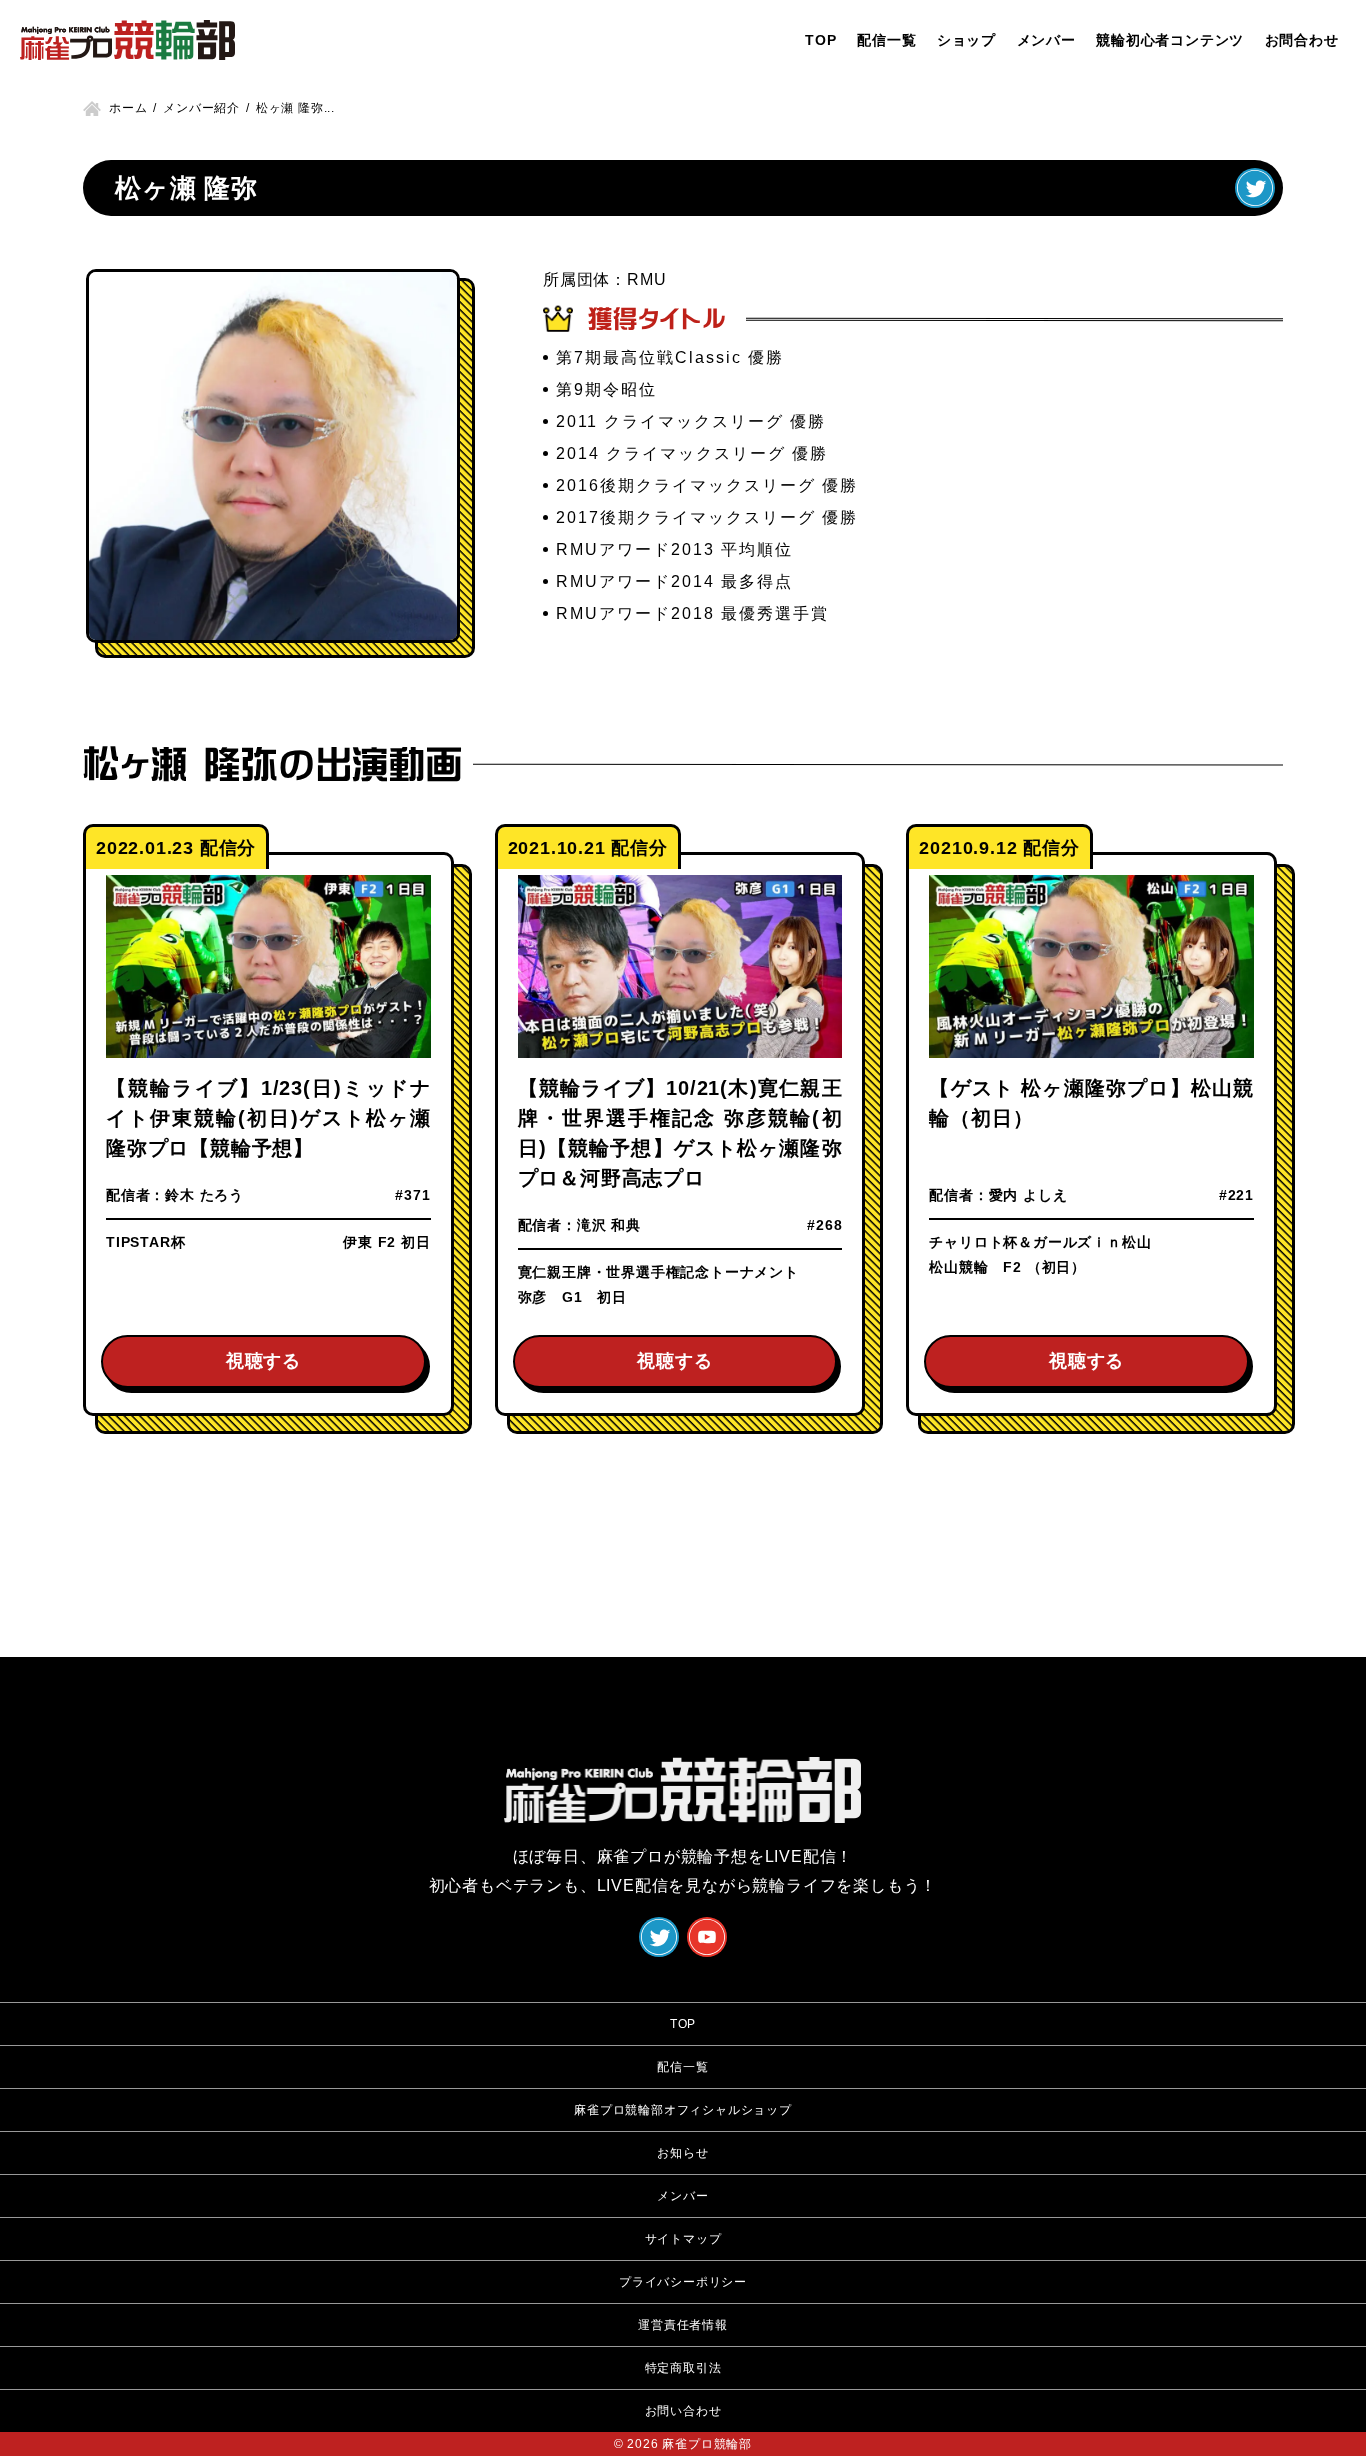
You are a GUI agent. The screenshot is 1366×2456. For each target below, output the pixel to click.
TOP (820, 40)
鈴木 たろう (204, 1195)
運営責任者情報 (683, 2325)
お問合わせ (1302, 40)
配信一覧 (886, 40)
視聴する (263, 1361)
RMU (646, 279)
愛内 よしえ (1028, 1195)
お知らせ (682, 2153)
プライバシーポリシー (683, 2282)
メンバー (1046, 40)
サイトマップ (683, 2239)
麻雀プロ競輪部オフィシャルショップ (683, 2110)
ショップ (966, 40)
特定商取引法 (683, 2368)
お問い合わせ (683, 2411)
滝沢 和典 (609, 1225)
